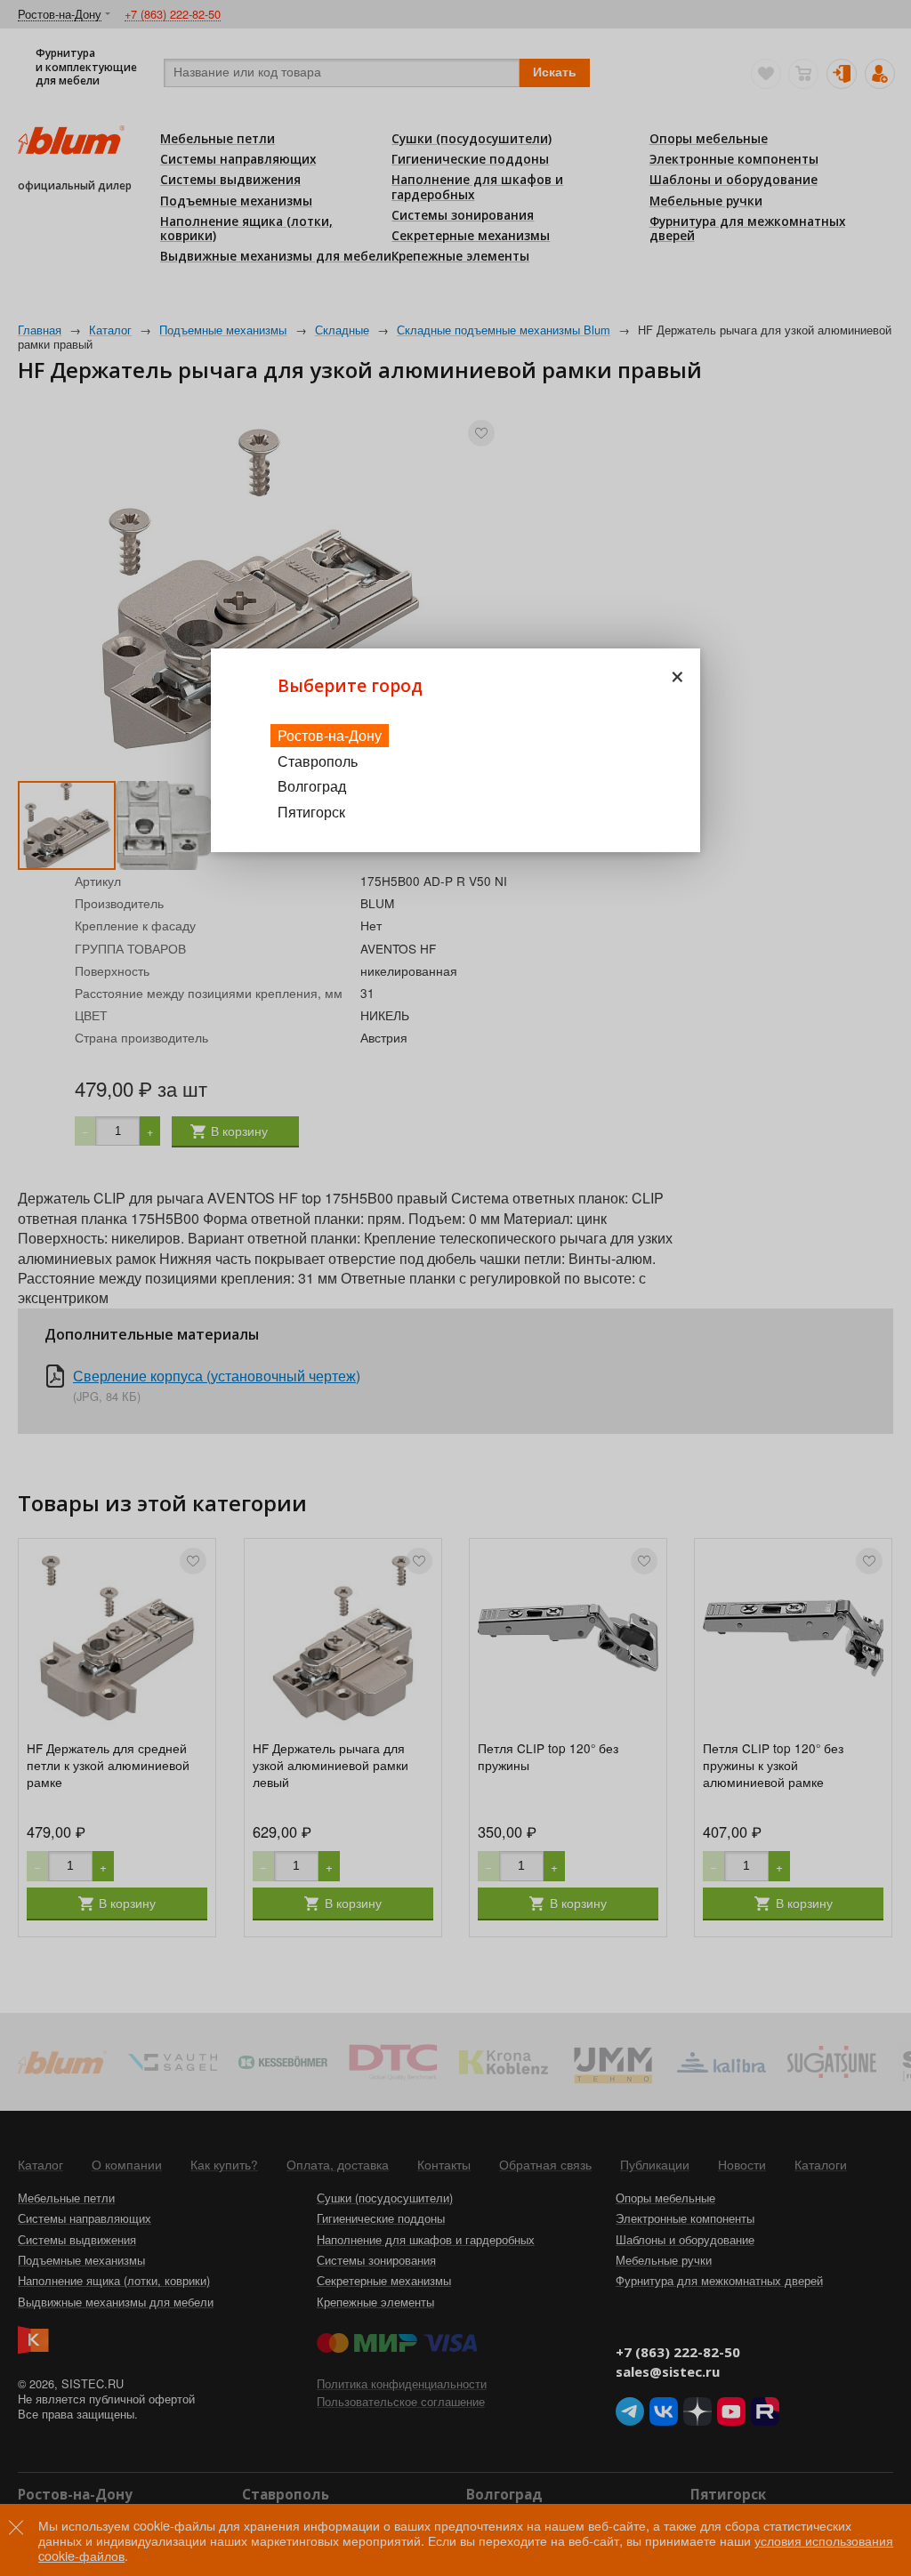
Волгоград (312, 786)
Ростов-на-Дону (330, 735)
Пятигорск (311, 812)
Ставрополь (318, 761)
